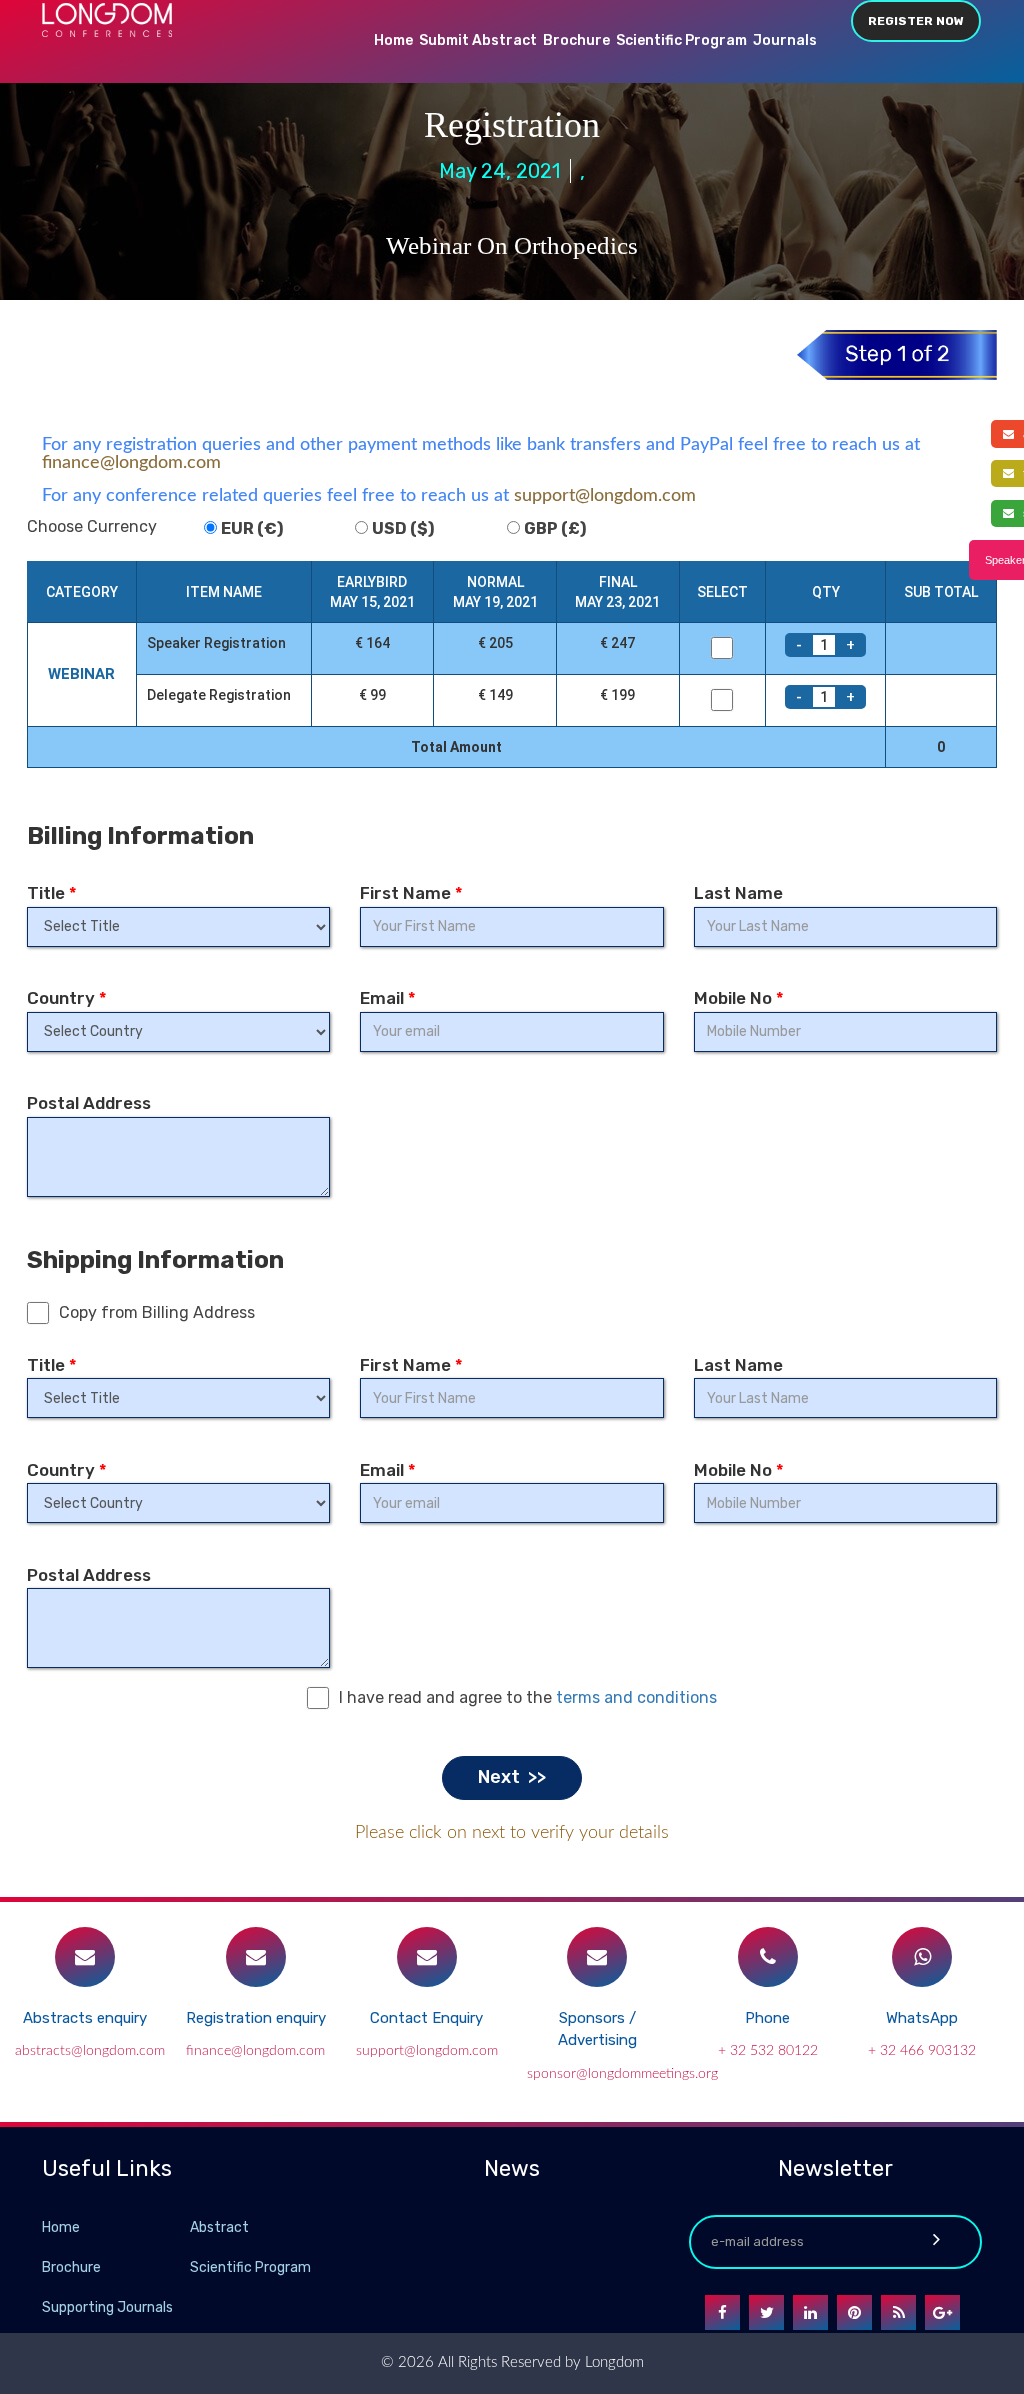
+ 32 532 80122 (768, 2051)
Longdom (612, 2362)
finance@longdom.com (131, 463)
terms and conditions (636, 1697)
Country (67, 998)
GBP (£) (555, 528)
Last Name (738, 893)
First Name (411, 893)
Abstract (219, 2227)
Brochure (576, 40)
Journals (785, 40)
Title (52, 893)
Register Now (916, 21)
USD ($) (403, 528)
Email (388, 998)
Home (393, 40)
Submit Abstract (478, 40)
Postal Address (89, 1103)
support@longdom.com (605, 496)
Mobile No (739, 998)
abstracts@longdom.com (90, 2051)
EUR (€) (252, 528)
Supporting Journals (107, 2307)
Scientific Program (681, 40)
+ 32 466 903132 (922, 2051)
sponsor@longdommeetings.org (622, 2074)
